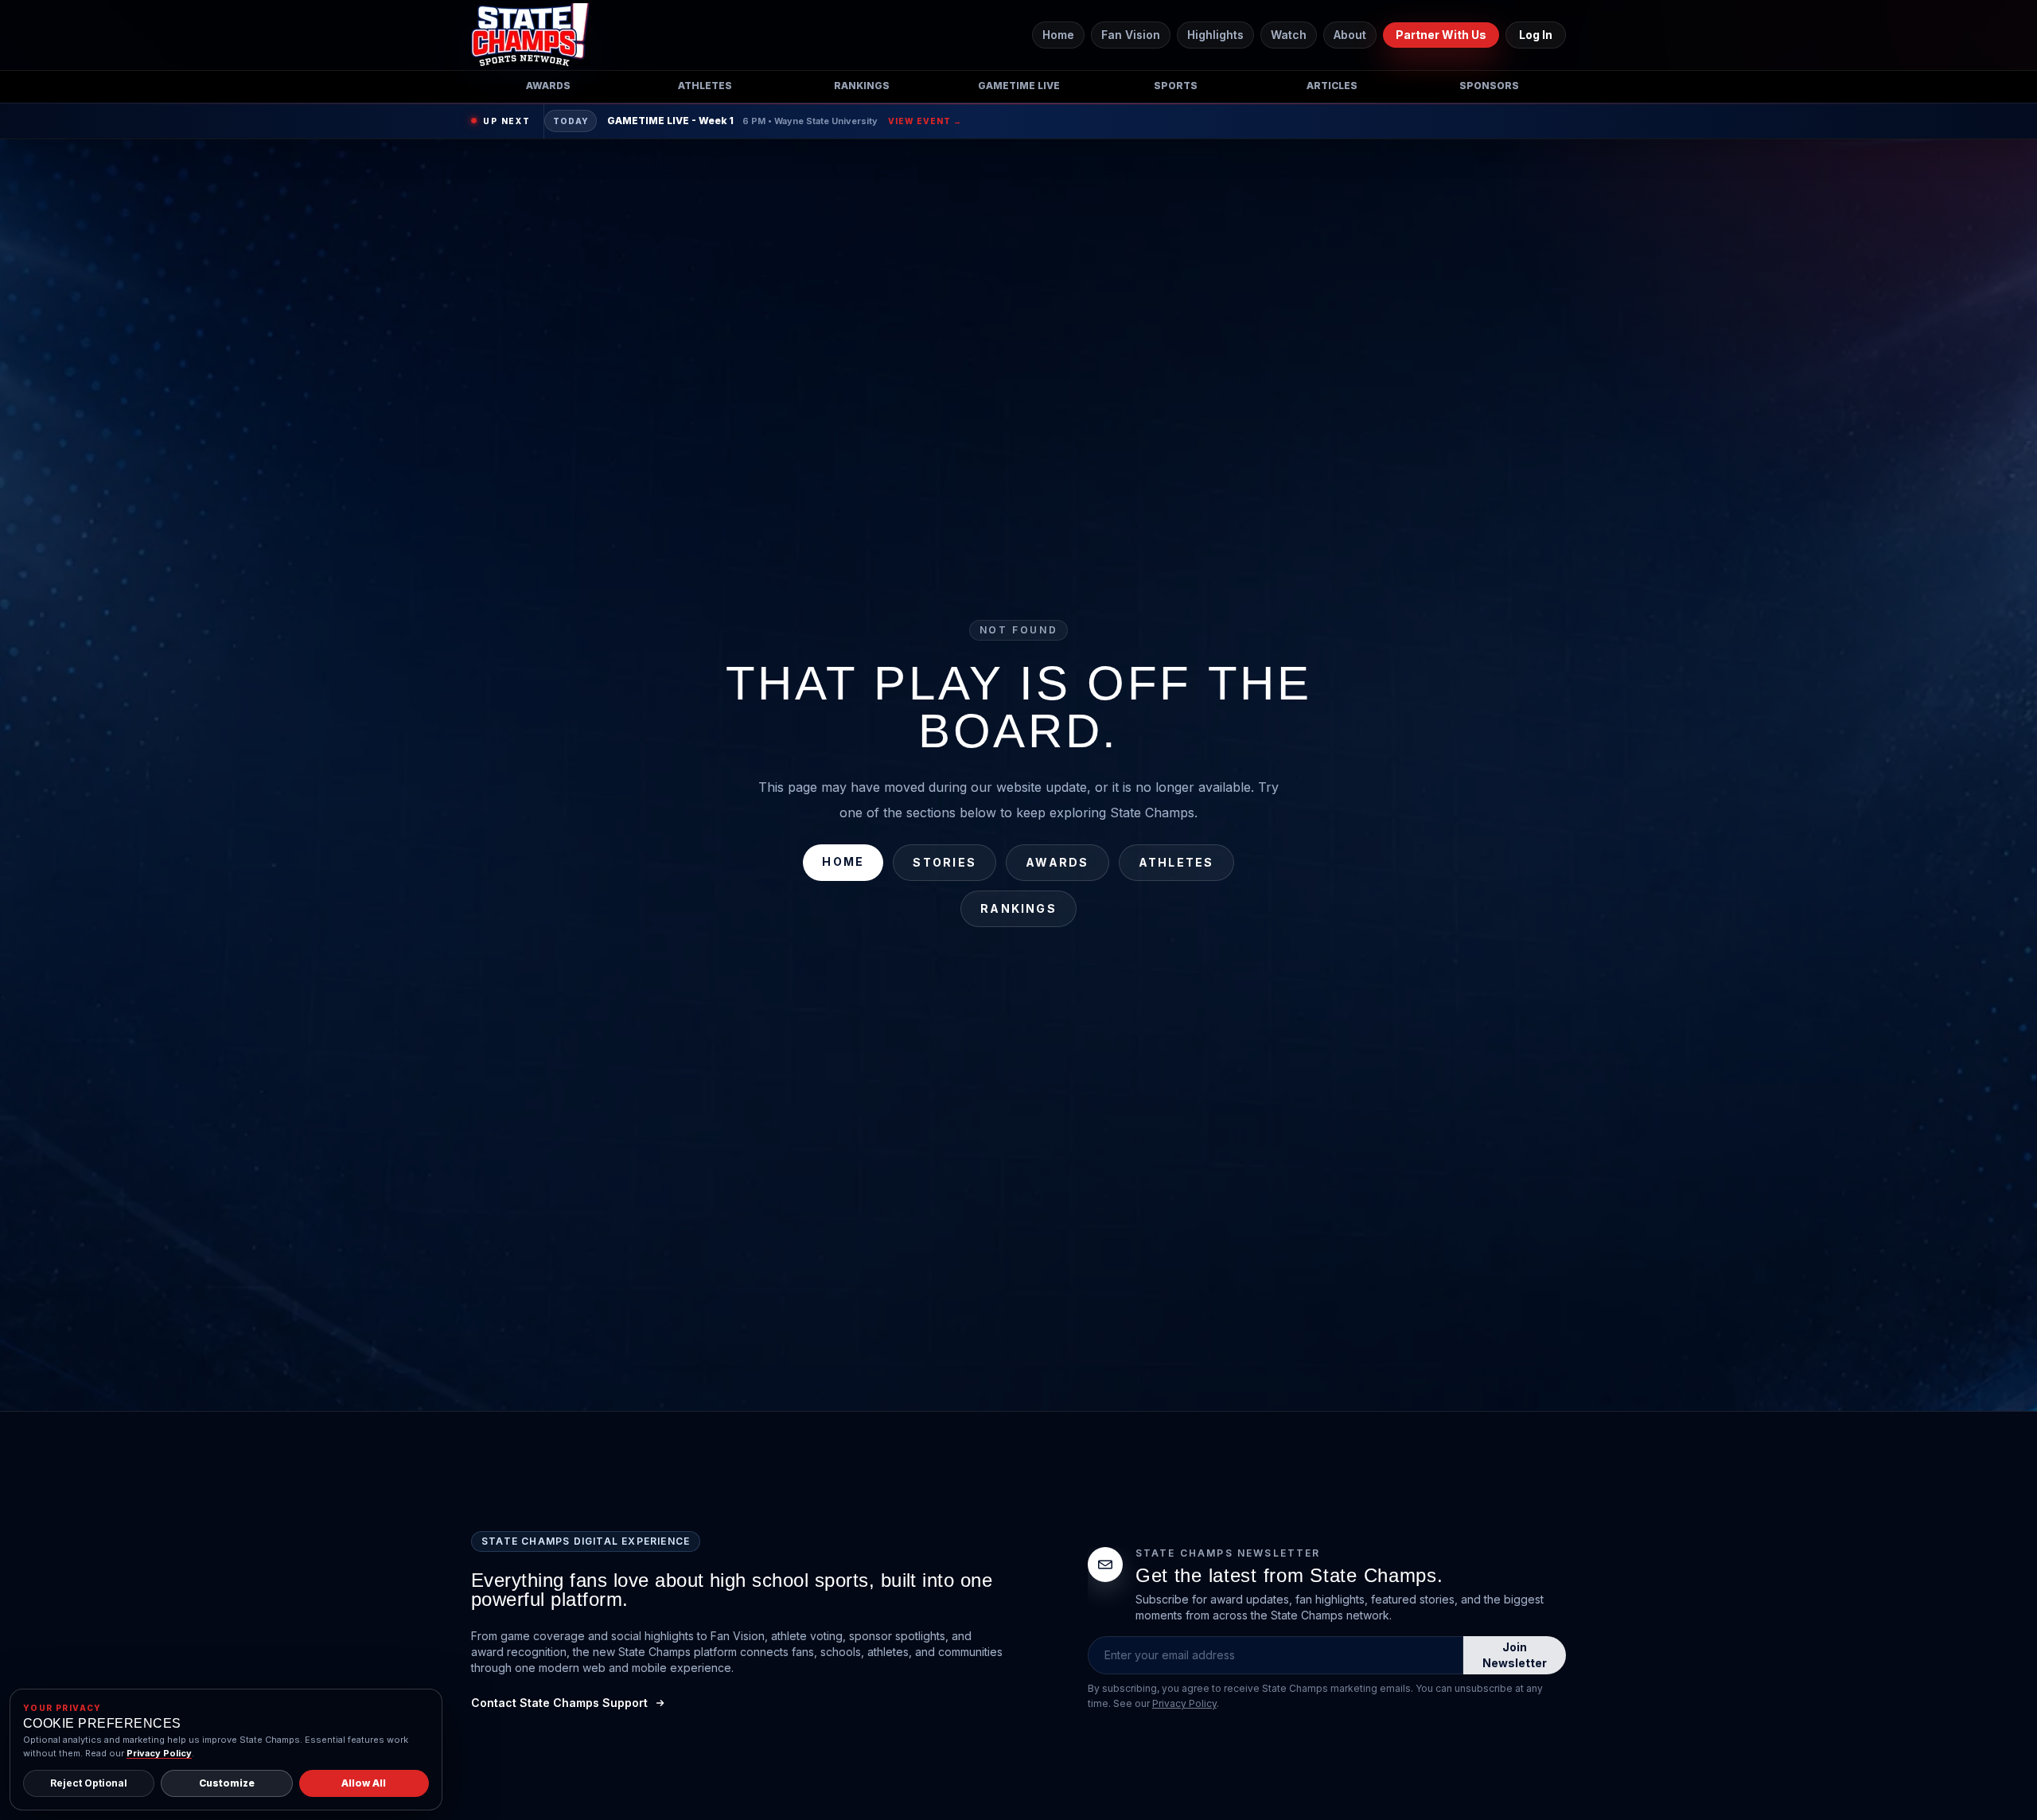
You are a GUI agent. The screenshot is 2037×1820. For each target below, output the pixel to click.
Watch (1289, 35)
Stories (944, 862)
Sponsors (1489, 86)
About (1350, 35)
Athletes (705, 86)
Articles (1332, 86)
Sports (1176, 86)
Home (1058, 35)
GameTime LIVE (1019, 86)
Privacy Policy (1184, 1703)
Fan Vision (1131, 35)
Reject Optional (89, 1783)
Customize (227, 1783)
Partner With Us (1441, 35)
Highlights (1215, 35)
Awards (548, 86)
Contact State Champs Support (559, 1703)
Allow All (364, 1783)
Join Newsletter (1515, 1655)
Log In (1536, 35)
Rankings (862, 86)
